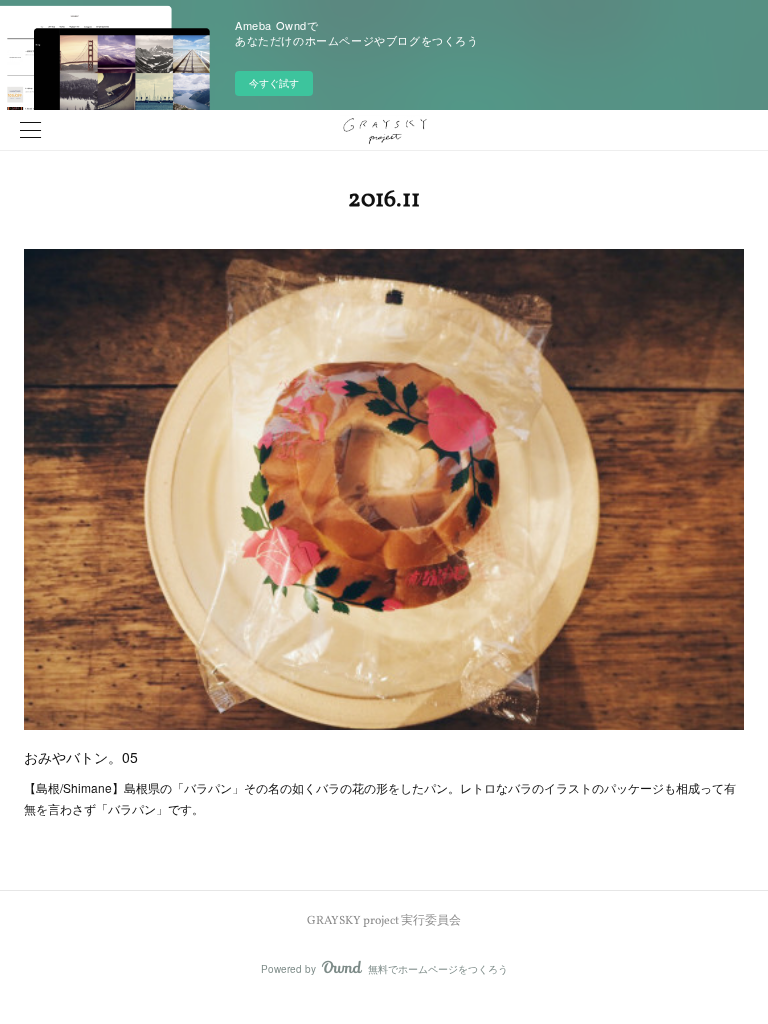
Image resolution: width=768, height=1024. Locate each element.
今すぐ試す (274, 83)
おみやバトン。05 (81, 757)
